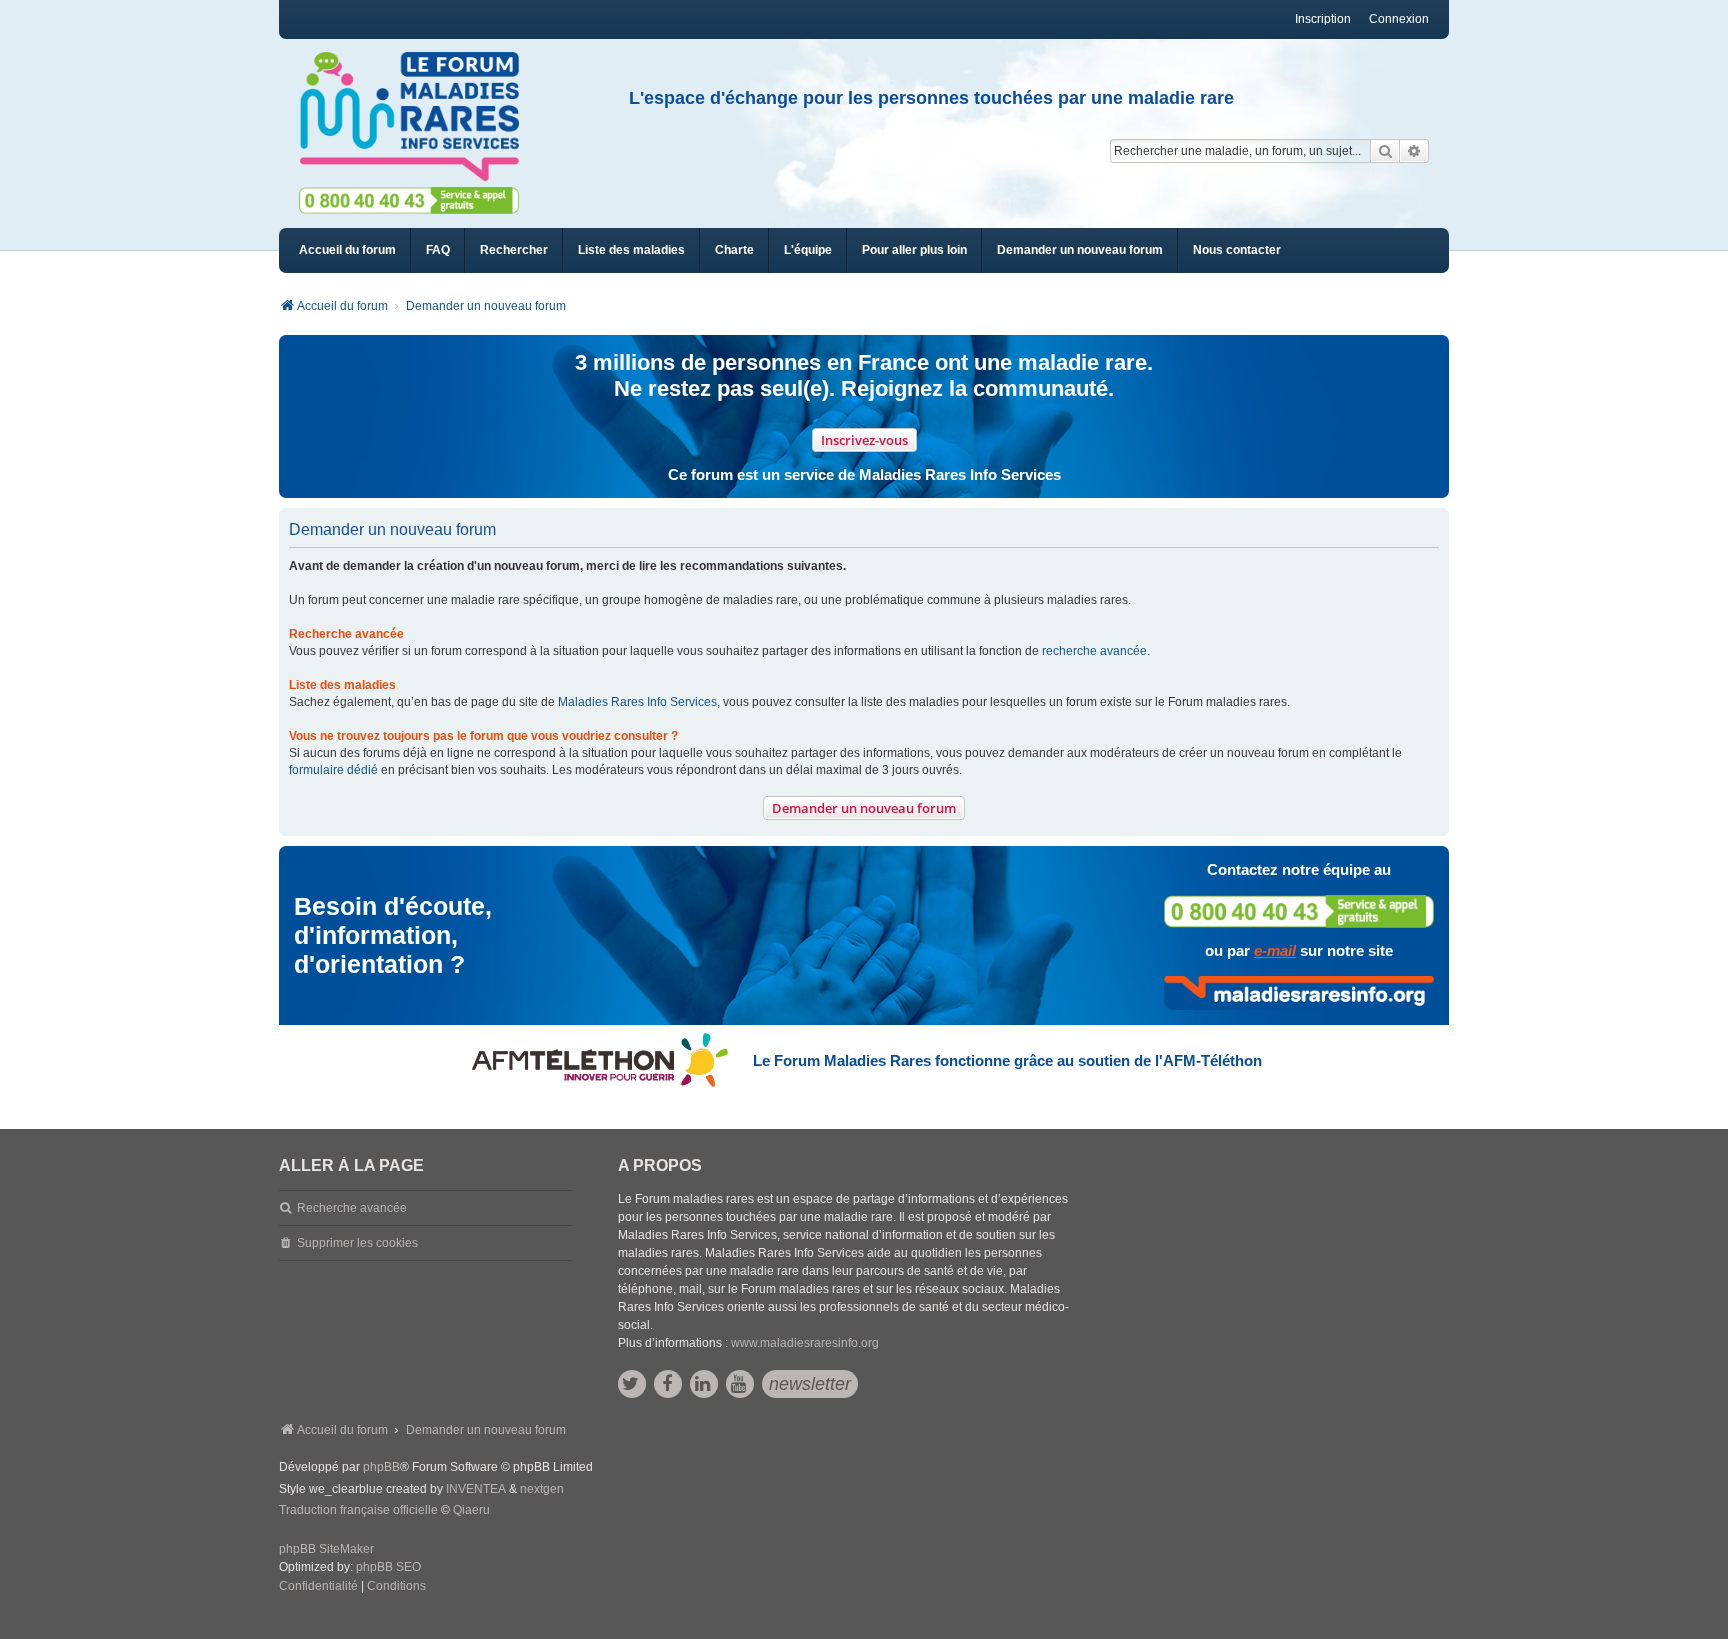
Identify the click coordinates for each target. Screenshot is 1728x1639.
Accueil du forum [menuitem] (347, 250)
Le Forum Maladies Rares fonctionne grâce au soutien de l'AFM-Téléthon (1007, 1060)
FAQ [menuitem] (438, 250)
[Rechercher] (1385, 151)
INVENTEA (476, 1489)
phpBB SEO (388, 1567)
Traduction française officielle (358, 1510)
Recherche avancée (352, 1208)
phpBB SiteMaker (326, 1549)
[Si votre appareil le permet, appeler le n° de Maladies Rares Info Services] (1299, 911)
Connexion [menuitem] (1399, 19)
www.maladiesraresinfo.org (805, 1343)
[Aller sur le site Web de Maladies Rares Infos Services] (1299, 993)
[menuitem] (631, 250)
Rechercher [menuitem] (514, 250)
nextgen (542, 1489)
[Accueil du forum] (418, 117)
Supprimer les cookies (357, 1243)
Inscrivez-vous (864, 440)
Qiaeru (471, 1510)
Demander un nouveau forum (864, 808)
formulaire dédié (333, 770)
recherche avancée (1094, 651)
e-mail (1275, 950)
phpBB (381, 1467)
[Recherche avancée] (1414, 151)
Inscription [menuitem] (1323, 19)
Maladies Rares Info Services (637, 702)
